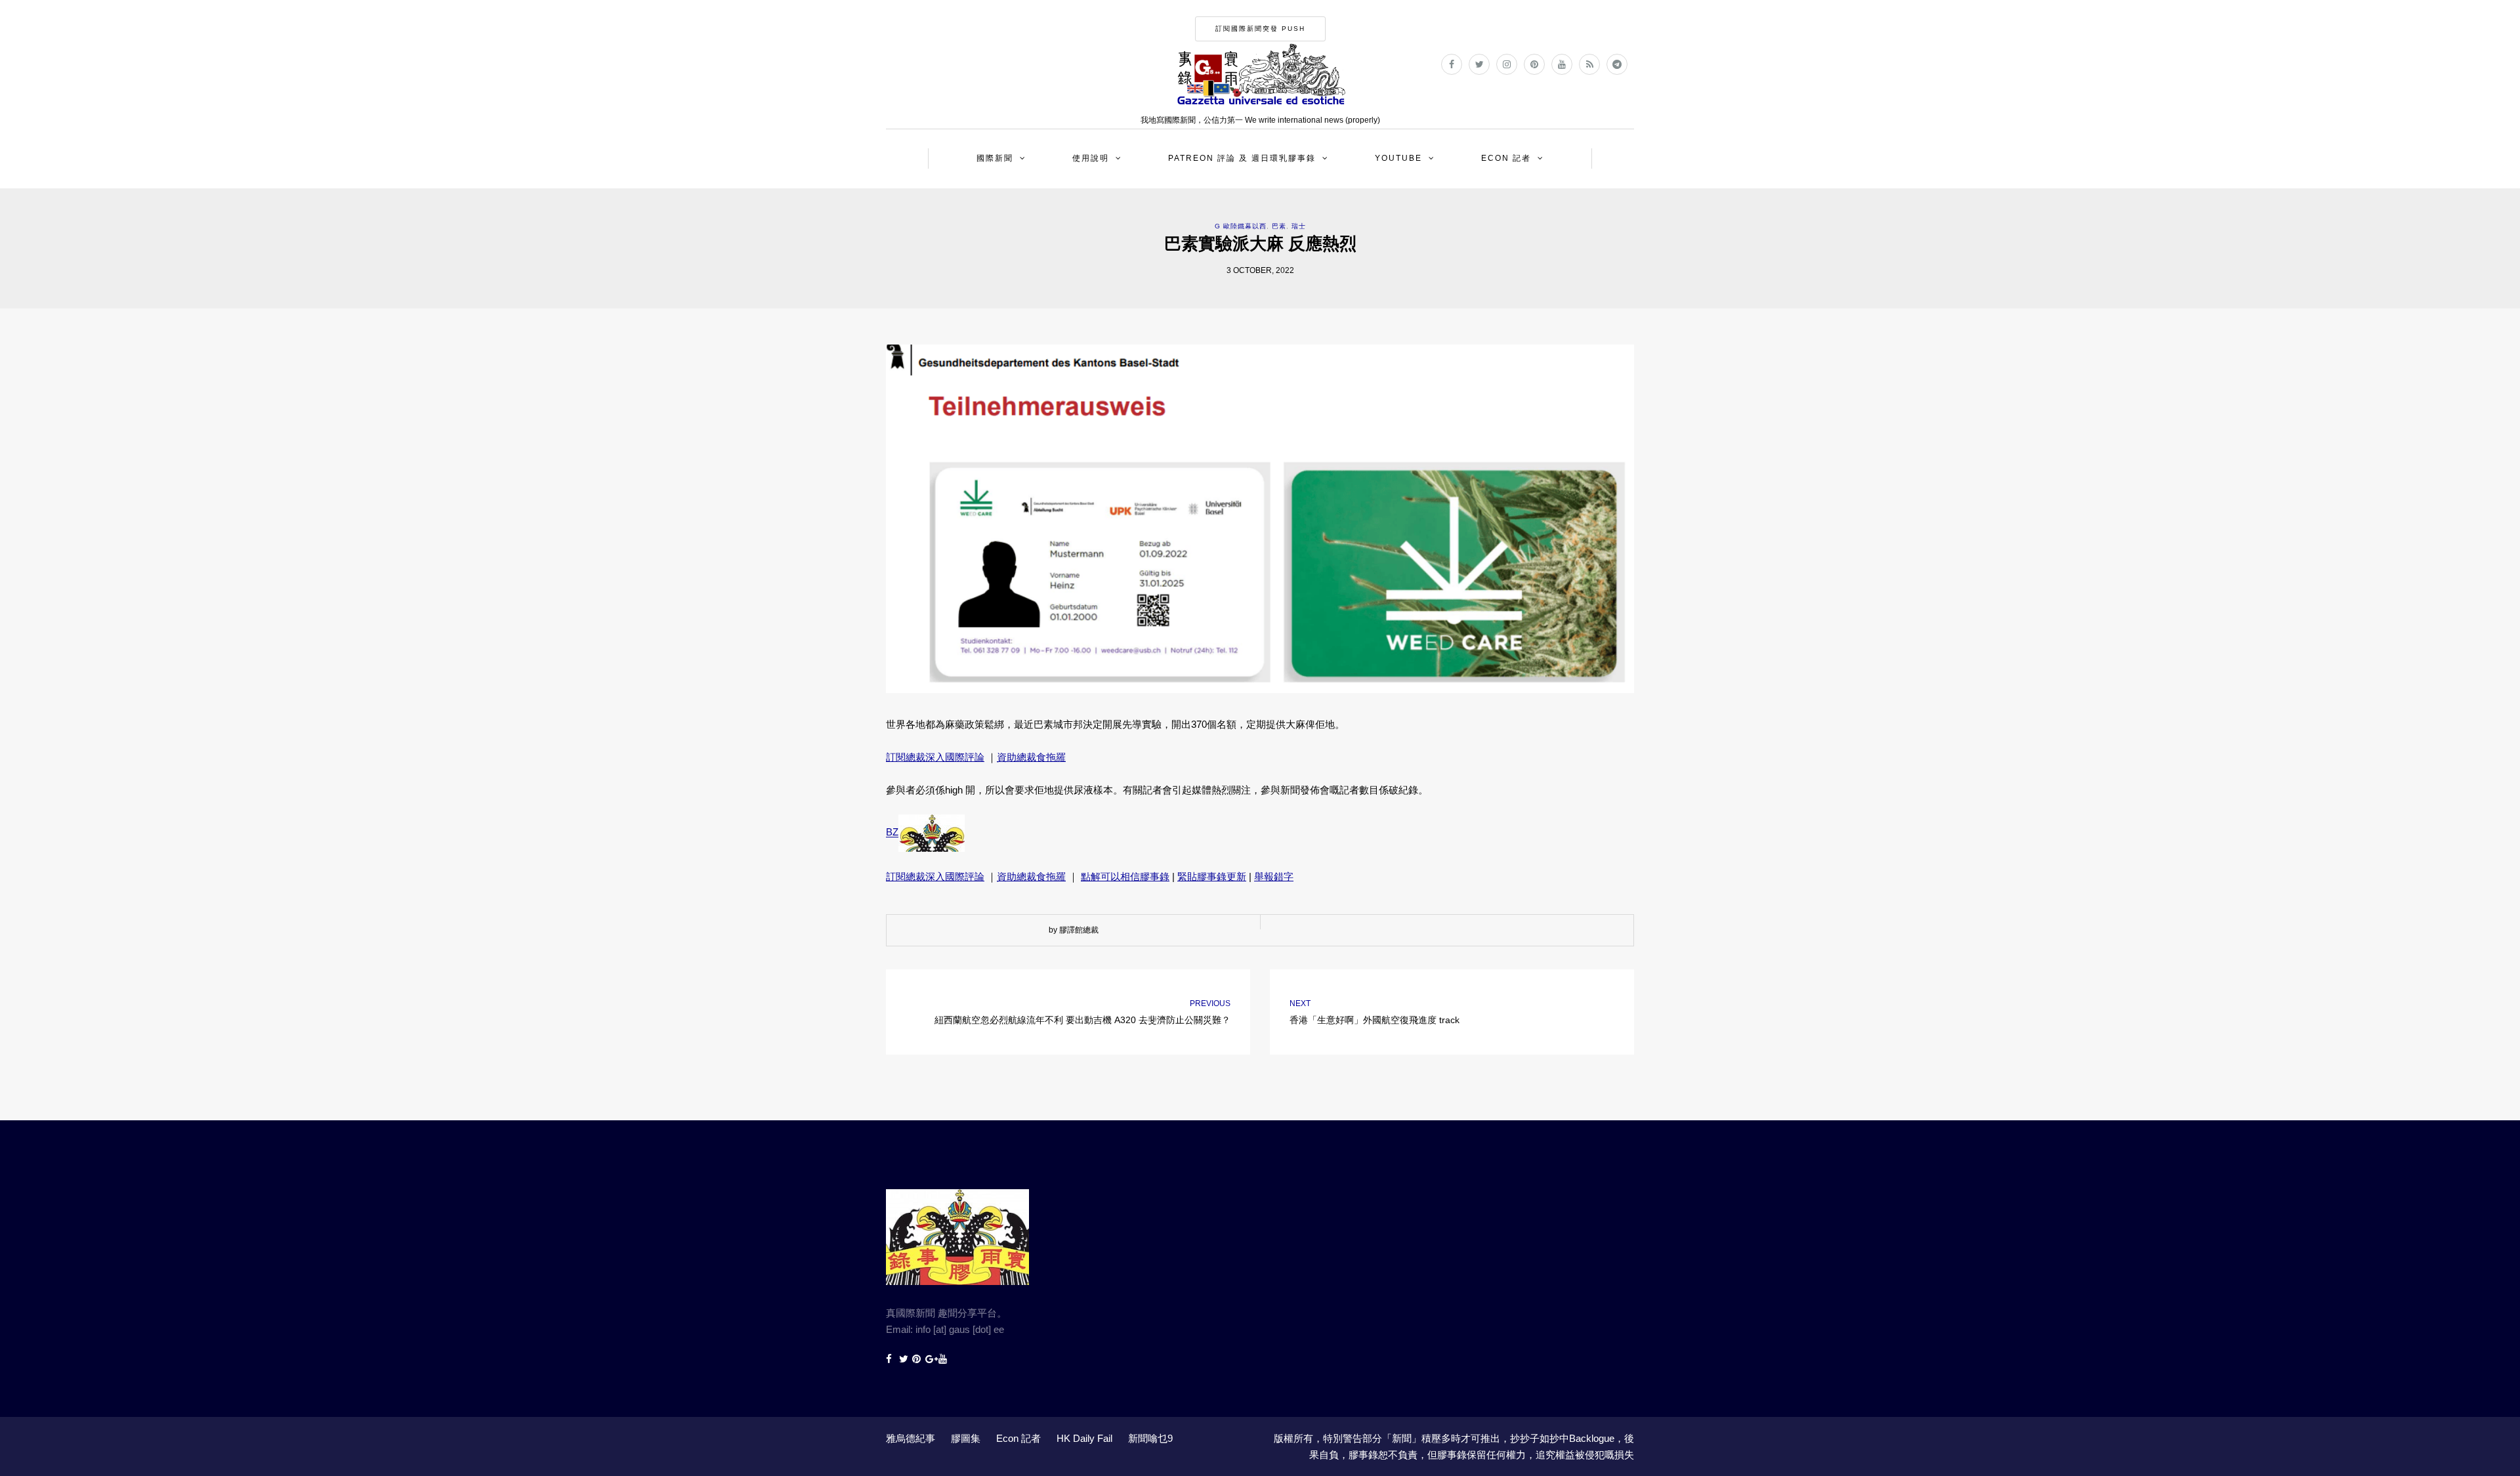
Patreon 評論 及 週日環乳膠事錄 (1242, 158)
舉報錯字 (1274, 876)
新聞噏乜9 (1150, 1438)
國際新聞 (995, 158)
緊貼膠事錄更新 (1212, 876)
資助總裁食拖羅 (1031, 757)
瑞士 (1299, 226)
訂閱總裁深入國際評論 (935, 757)
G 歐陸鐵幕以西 (1241, 226)
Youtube (1398, 158)
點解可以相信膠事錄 (1125, 876)
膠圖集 (966, 1438)
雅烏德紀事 (911, 1438)
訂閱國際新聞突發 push (1260, 29)
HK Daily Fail (1084, 1438)
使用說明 (1091, 158)
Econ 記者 (1506, 158)
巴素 (1279, 226)
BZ (892, 833)
